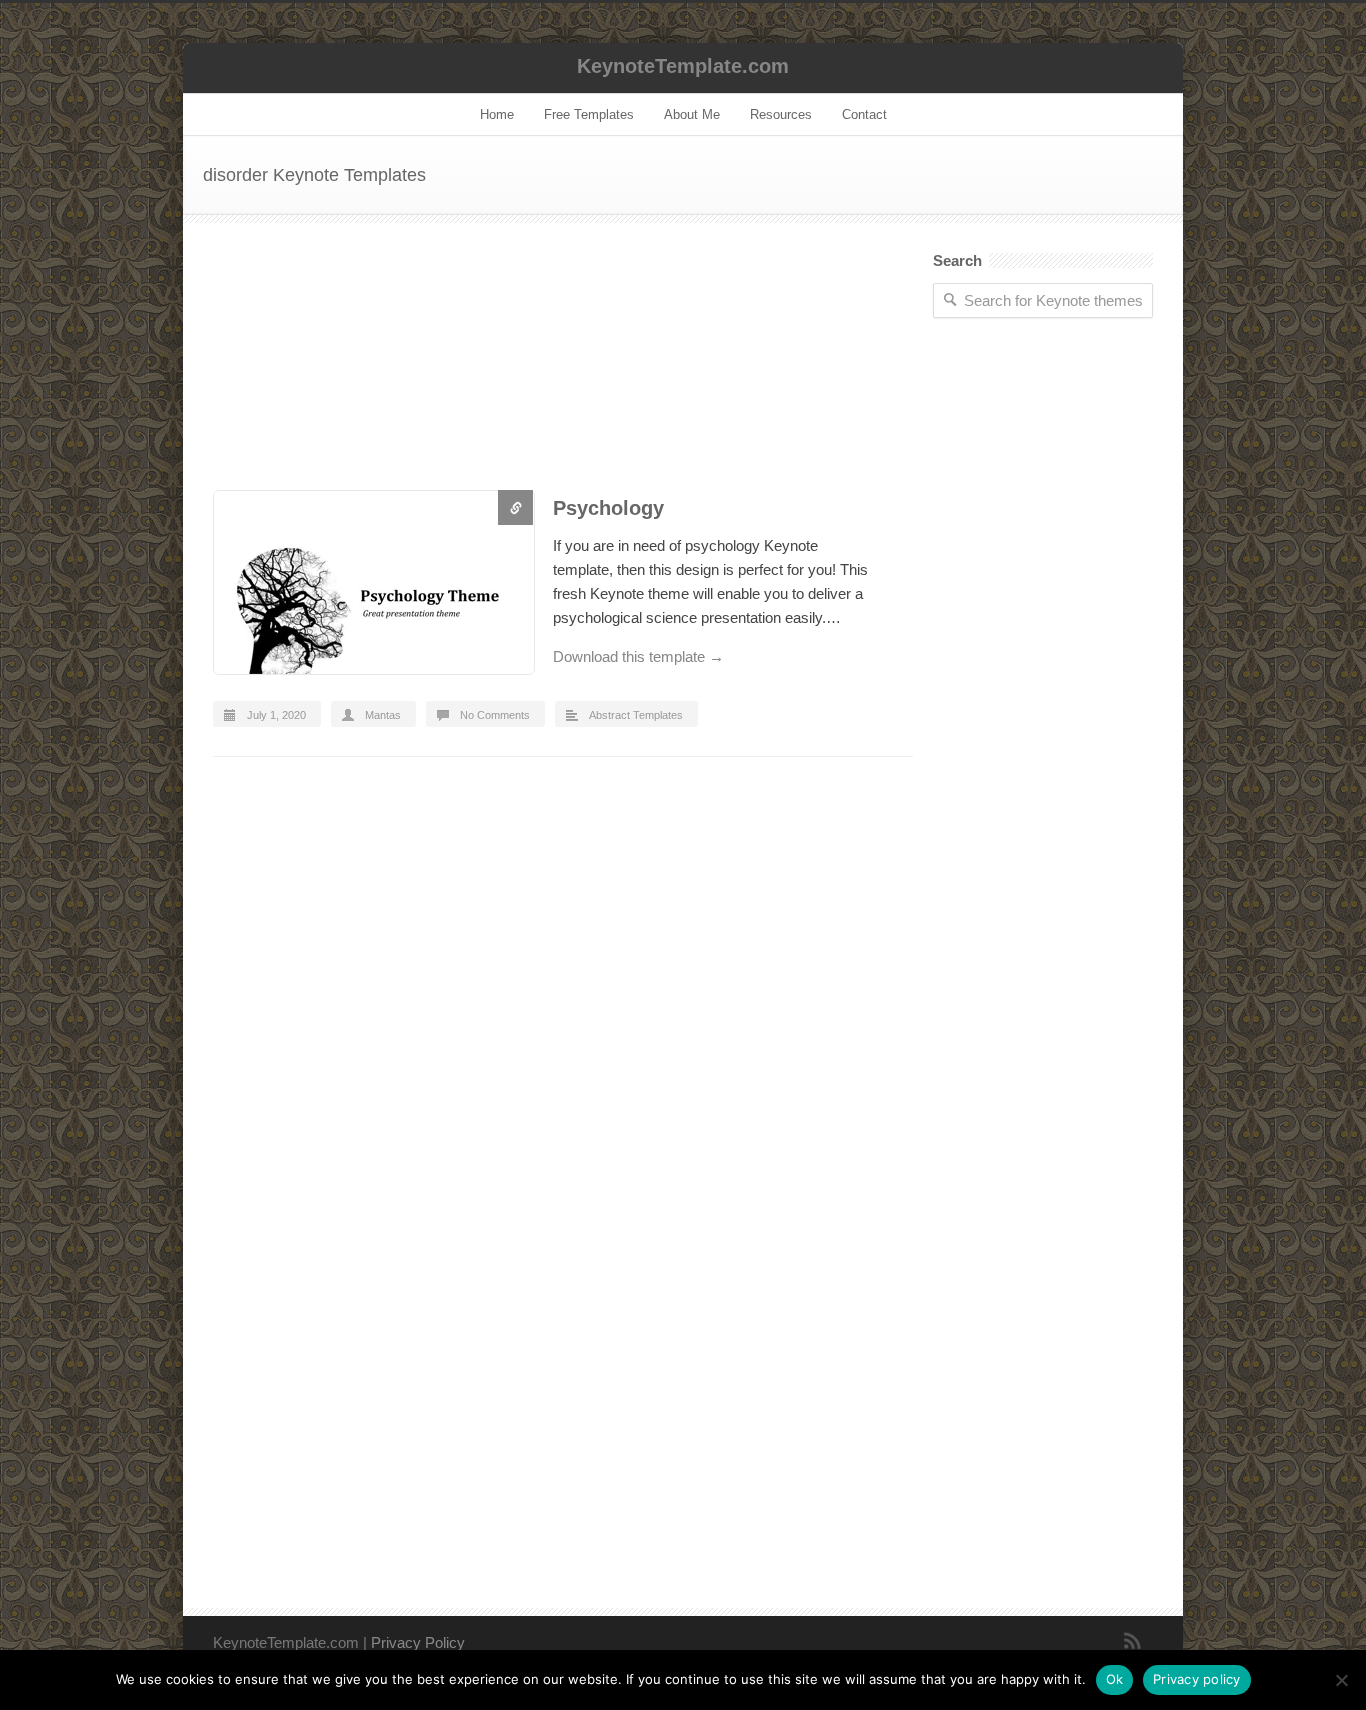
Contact (864, 114)
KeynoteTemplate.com (683, 66)
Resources (781, 114)
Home (497, 114)
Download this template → (638, 656)
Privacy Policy (418, 1642)
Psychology (608, 508)
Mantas (383, 715)
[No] (1341, 1680)
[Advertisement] (563, 371)
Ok (1115, 1679)
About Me (692, 114)
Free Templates (589, 114)
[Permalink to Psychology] (373, 586)
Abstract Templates (636, 715)
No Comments (495, 715)
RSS (1133, 1641)
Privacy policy (1197, 1679)
